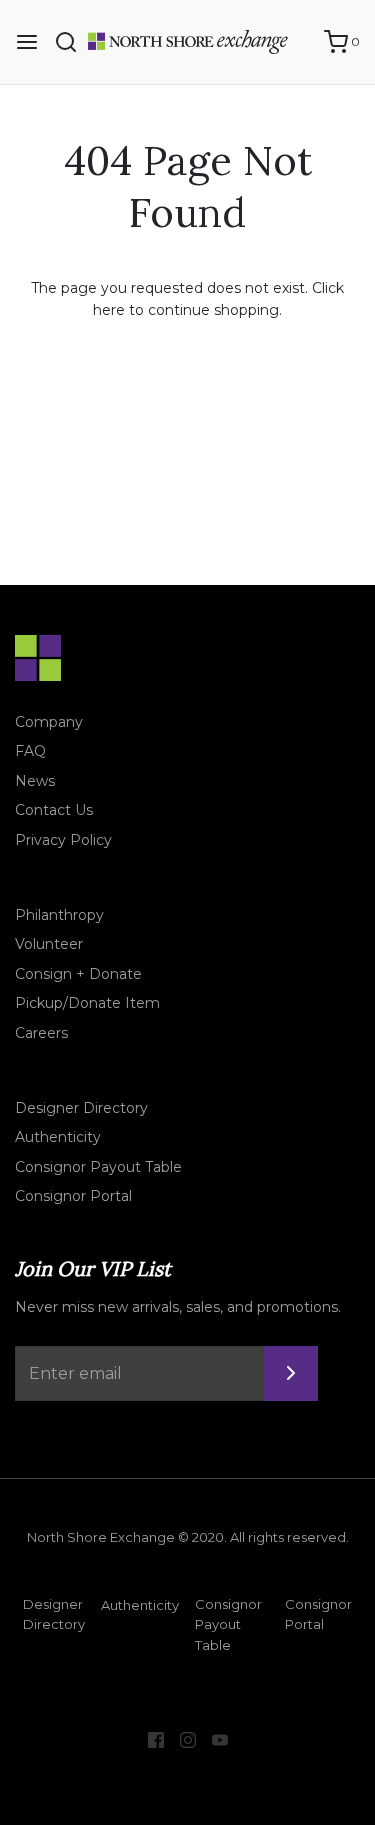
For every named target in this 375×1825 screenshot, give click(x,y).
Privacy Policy (63, 840)
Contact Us (54, 810)
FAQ (30, 751)
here (109, 310)
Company (49, 722)
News (35, 781)
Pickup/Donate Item (87, 1003)
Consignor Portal (73, 1196)
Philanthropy (59, 915)
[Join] (290, 1373)
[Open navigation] (27, 42)
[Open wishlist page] (299, 42)
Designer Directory (81, 1108)
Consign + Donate (78, 974)
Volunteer (49, 944)
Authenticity (58, 1137)
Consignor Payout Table (98, 1167)
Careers (41, 1033)
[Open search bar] (73, 42)
